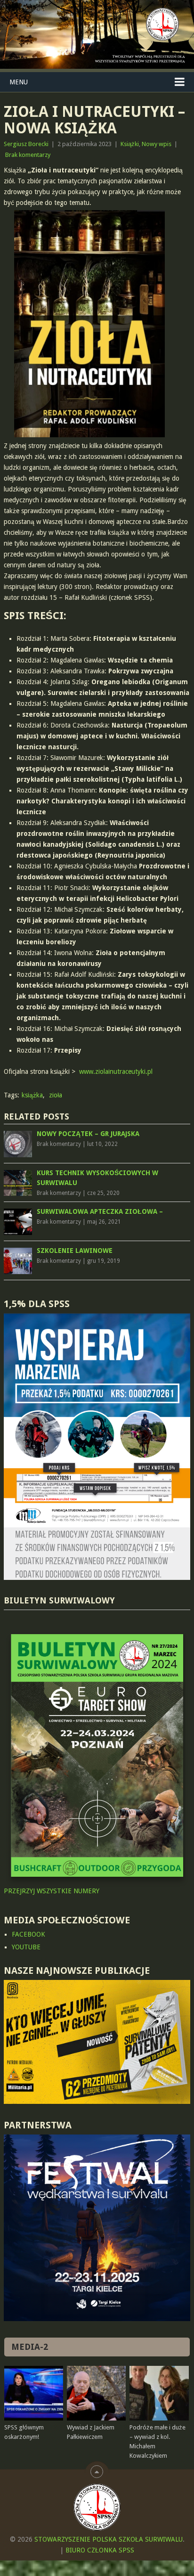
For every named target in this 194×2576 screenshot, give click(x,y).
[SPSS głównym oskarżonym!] (34, 2393)
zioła (56, 1095)
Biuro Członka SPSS (100, 2550)
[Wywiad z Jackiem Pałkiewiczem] (96, 2393)
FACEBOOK (28, 1934)
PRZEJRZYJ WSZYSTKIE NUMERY (52, 1891)
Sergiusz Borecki (26, 144)
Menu (19, 82)
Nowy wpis (157, 144)
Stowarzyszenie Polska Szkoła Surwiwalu (109, 2539)
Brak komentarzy (28, 155)
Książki (130, 144)
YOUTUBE (26, 1947)
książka (32, 1095)
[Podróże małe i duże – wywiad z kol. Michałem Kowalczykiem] (159, 2393)
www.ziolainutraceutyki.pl (116, 1071)
